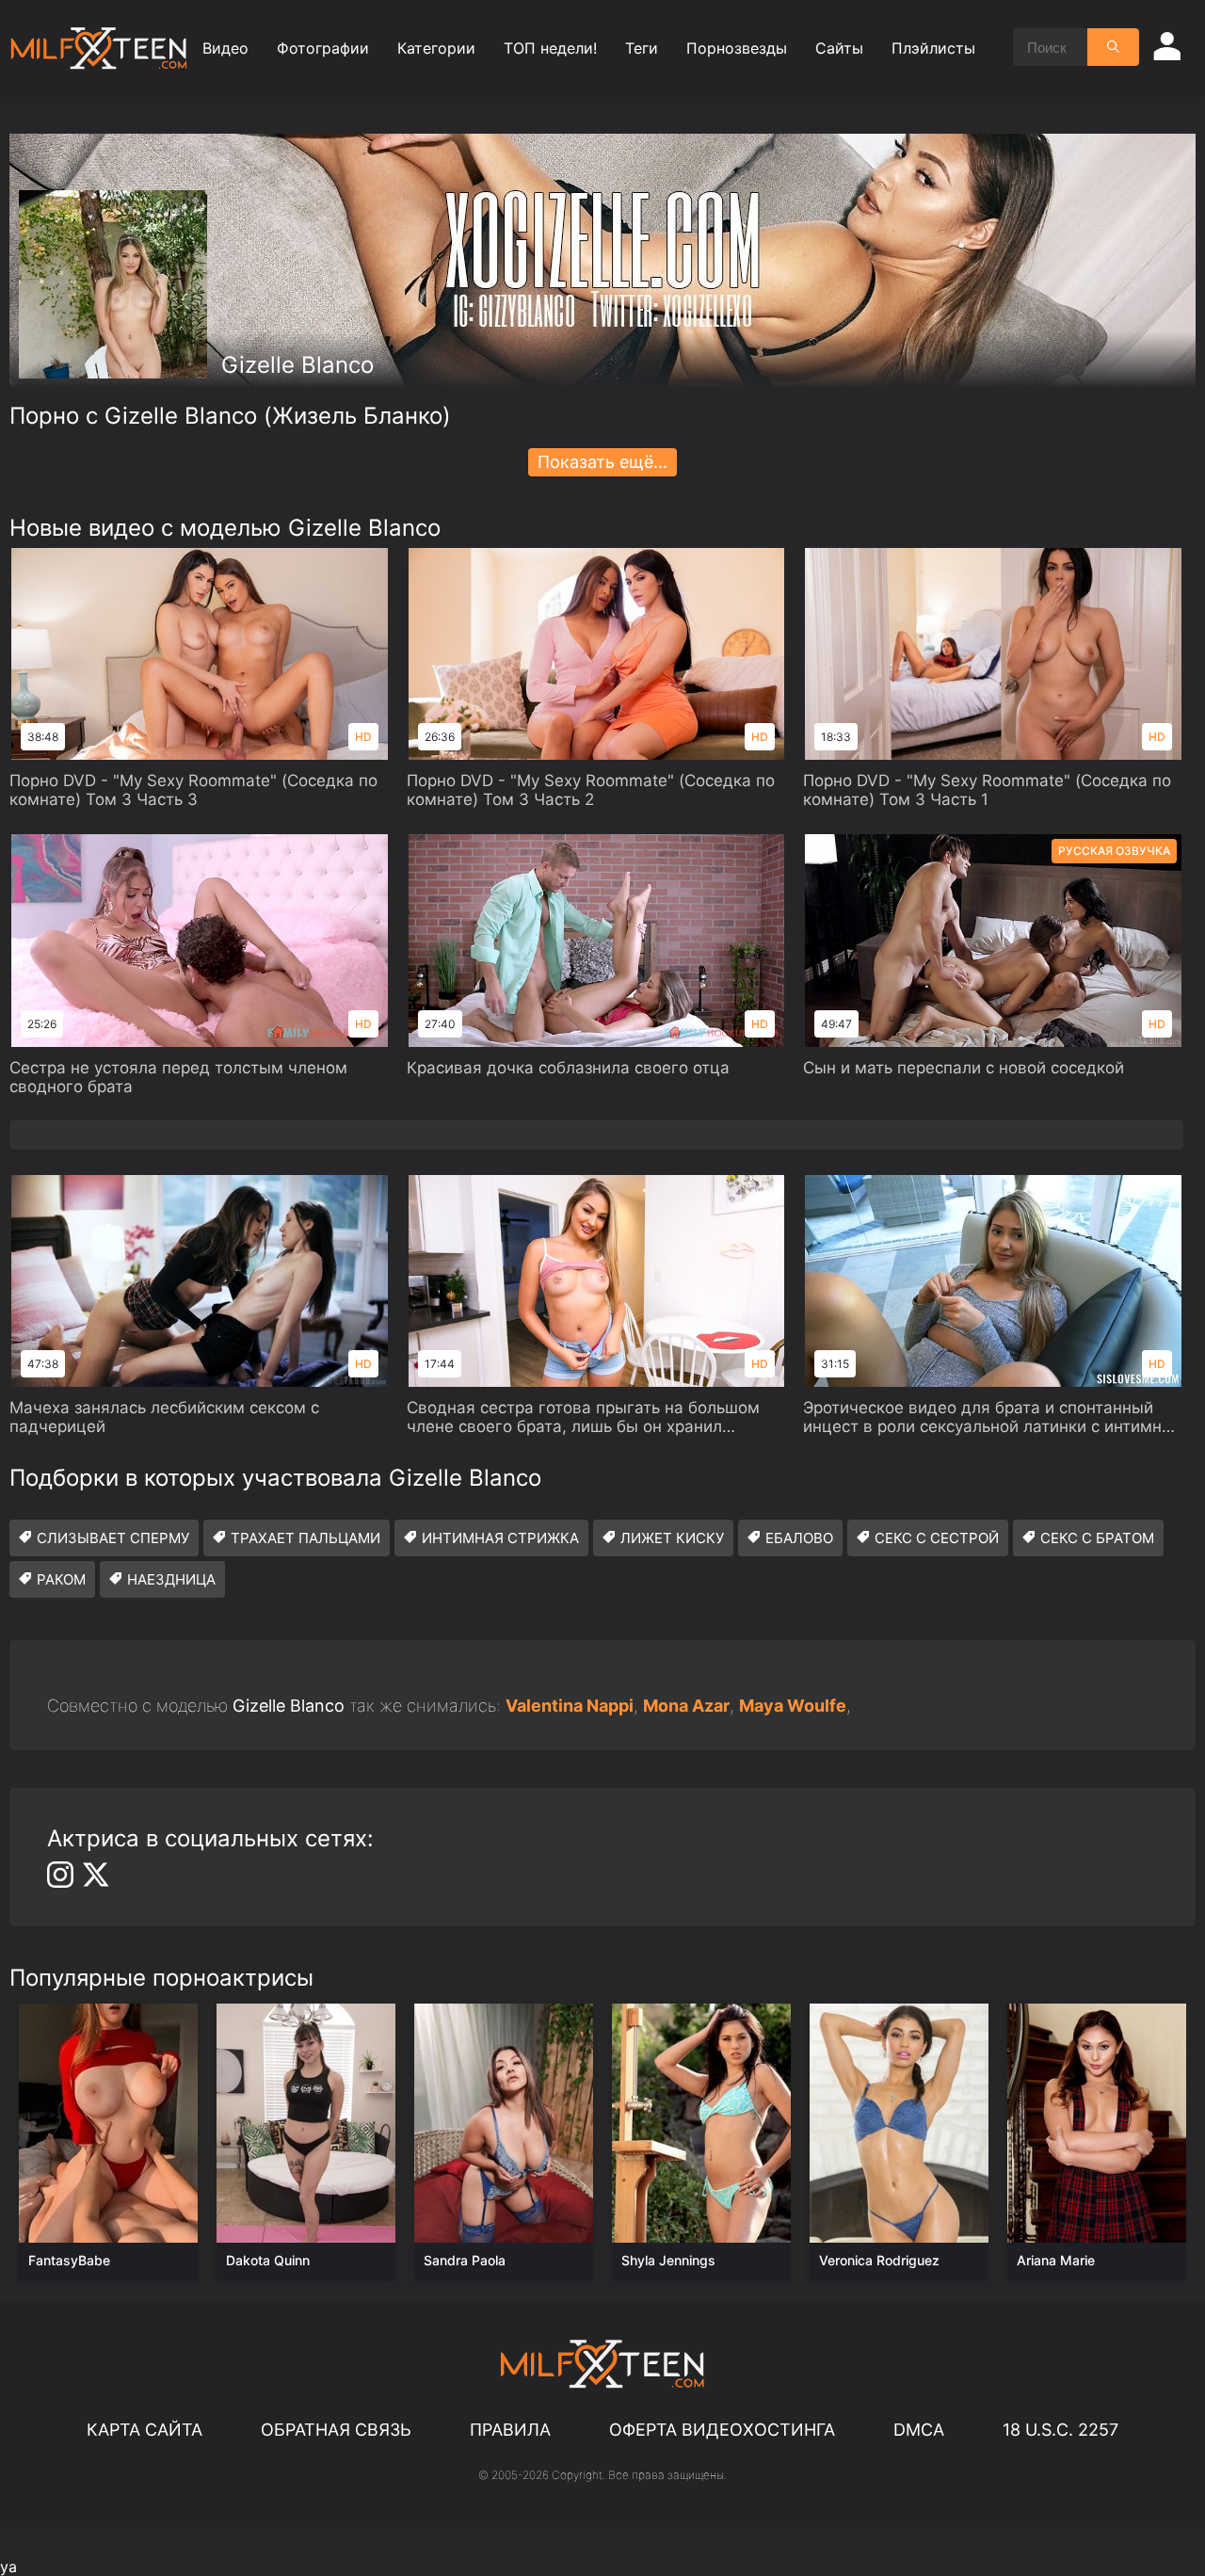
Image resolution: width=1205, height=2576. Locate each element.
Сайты (839, 48)
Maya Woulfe (793, 1706)
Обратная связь (336, 2430)
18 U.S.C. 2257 (1060, 2430)
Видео (225, 48)
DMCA (919, 2430)
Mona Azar (686, 1706)
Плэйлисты (933, 48)
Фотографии (323, 48)
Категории (436, 48)
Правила (510, 2430)
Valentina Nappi (570, 1706)
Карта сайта (145, 2430)
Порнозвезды (737, 48)
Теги (642, 48)
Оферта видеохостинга (722, 2430)
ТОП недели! (550, 48)
